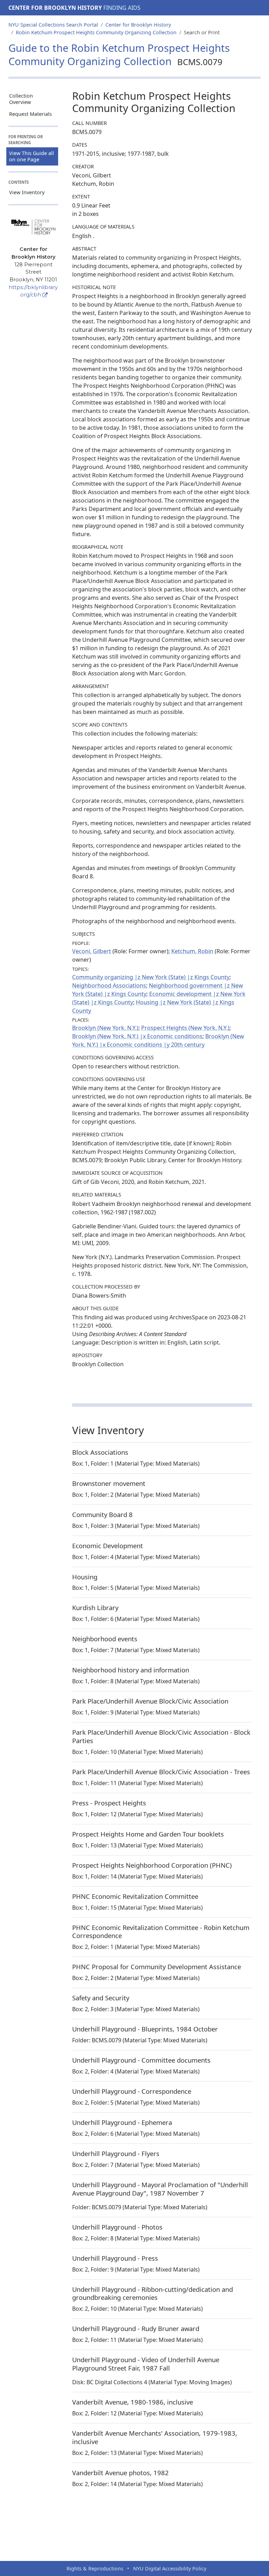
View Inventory (27, 192)
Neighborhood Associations (109, 985)
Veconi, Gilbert (92, 951)
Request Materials (30, 114)
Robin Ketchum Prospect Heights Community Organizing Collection (96, 32)
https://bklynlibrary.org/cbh (33, 291)
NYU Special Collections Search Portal (53, 25)
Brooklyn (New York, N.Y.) (105, 1028)
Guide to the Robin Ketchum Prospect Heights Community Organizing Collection (119, 55)
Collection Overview (21, 99)
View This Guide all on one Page (32, 156)
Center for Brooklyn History (55, 8)
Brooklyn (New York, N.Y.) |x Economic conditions (137, 1036)
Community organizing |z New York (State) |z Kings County (151, 977)
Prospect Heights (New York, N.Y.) (185, 1028)
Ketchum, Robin (192, 951)
